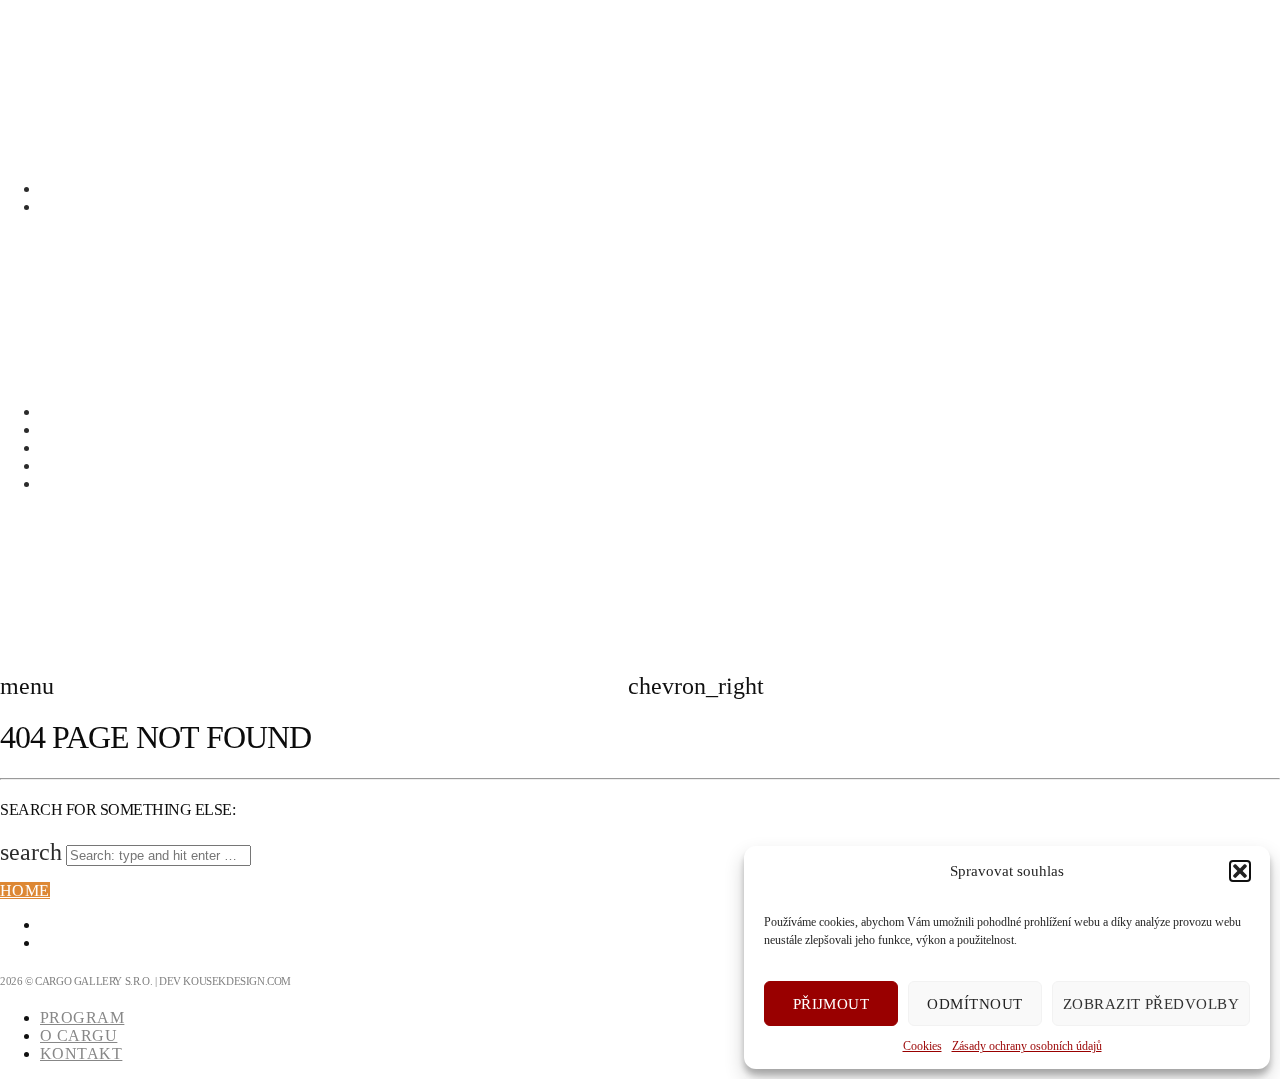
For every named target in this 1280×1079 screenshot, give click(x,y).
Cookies (922, 1046)
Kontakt (81, 465)
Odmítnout (974, 1004)
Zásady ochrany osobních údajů (1027, 1046)
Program (82, 429)
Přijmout (831, 1004)
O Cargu (78, 447)
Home (25, 890)
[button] (1240, 871)
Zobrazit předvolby (1151, 1004)
